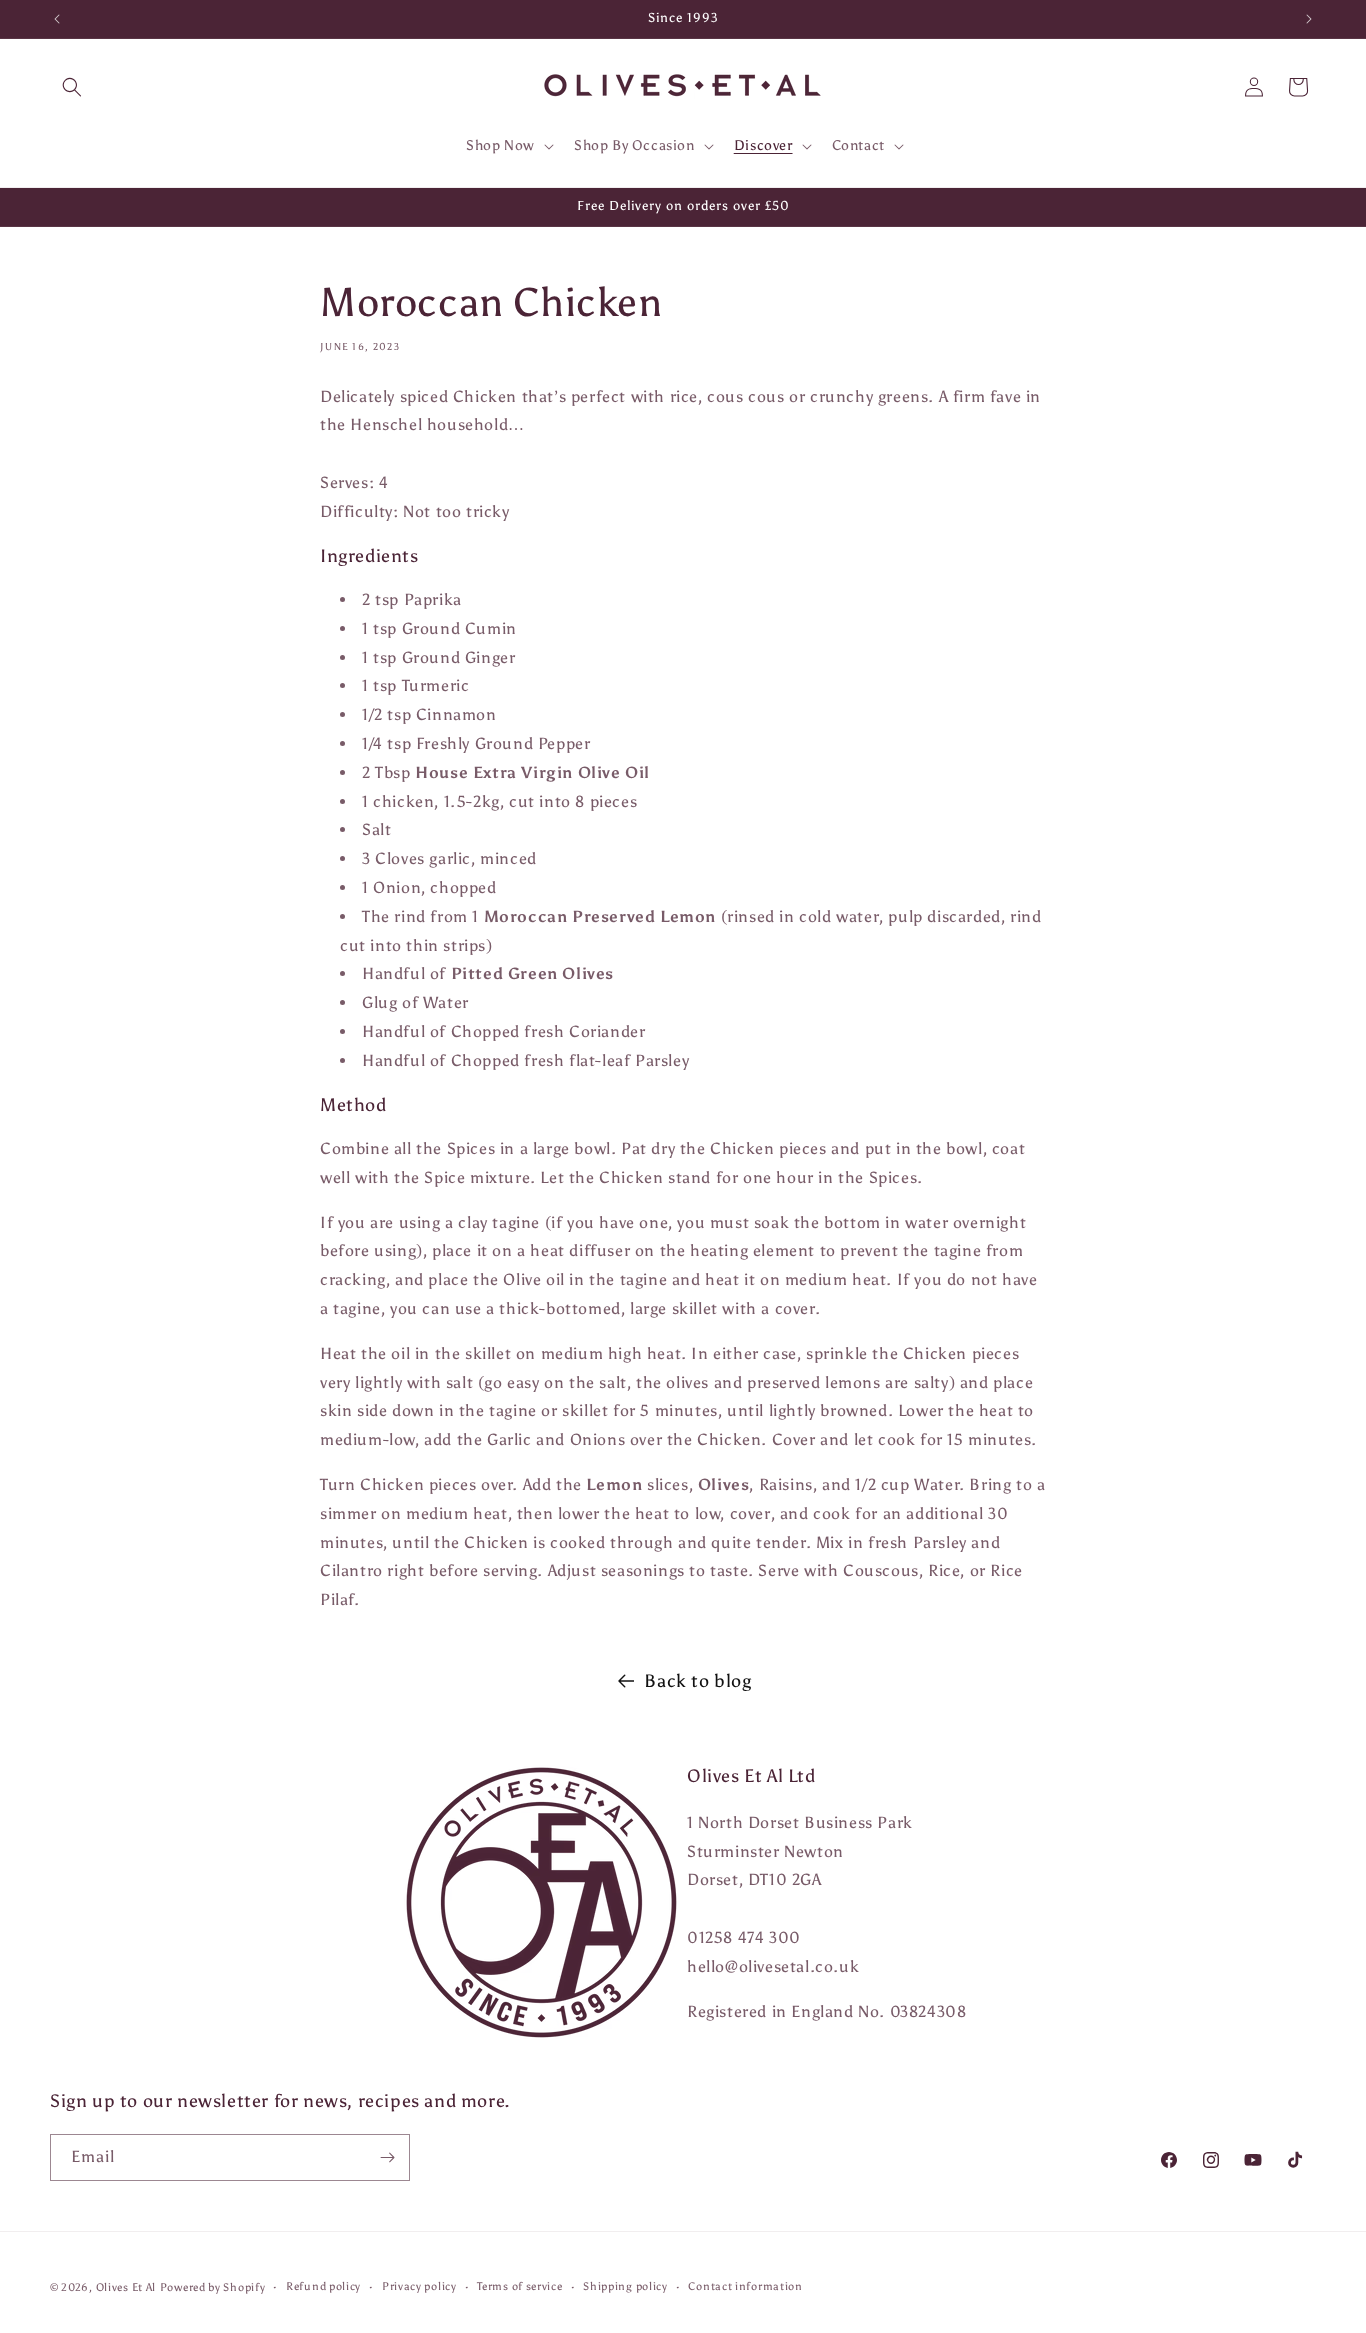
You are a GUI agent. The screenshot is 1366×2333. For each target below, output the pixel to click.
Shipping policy (625, 2286)
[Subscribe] (387, 2157)
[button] (72, 87)
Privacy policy (419, 2286)
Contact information (745, 2286)
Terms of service (519, 2286)
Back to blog (697, 1681)
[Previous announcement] (57, 19)
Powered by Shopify (213, 2287)
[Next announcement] (1309, 19)
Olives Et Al (126, 2287)
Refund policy (323, 2286)
